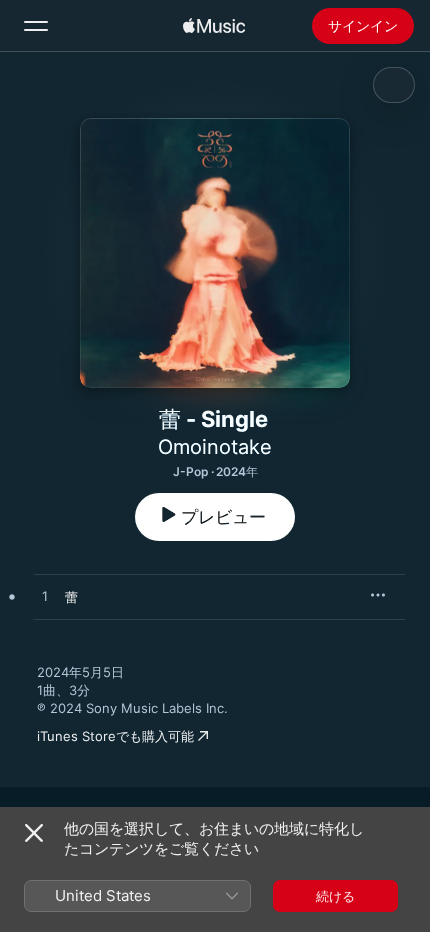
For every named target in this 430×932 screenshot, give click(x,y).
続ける (335, 896)
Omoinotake (215, 447)
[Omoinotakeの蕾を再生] (45, 597)
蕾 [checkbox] (71, 597)
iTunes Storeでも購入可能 (115, 736)
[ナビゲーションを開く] (36, 26)
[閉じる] (34, 833)
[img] (214, 26)
